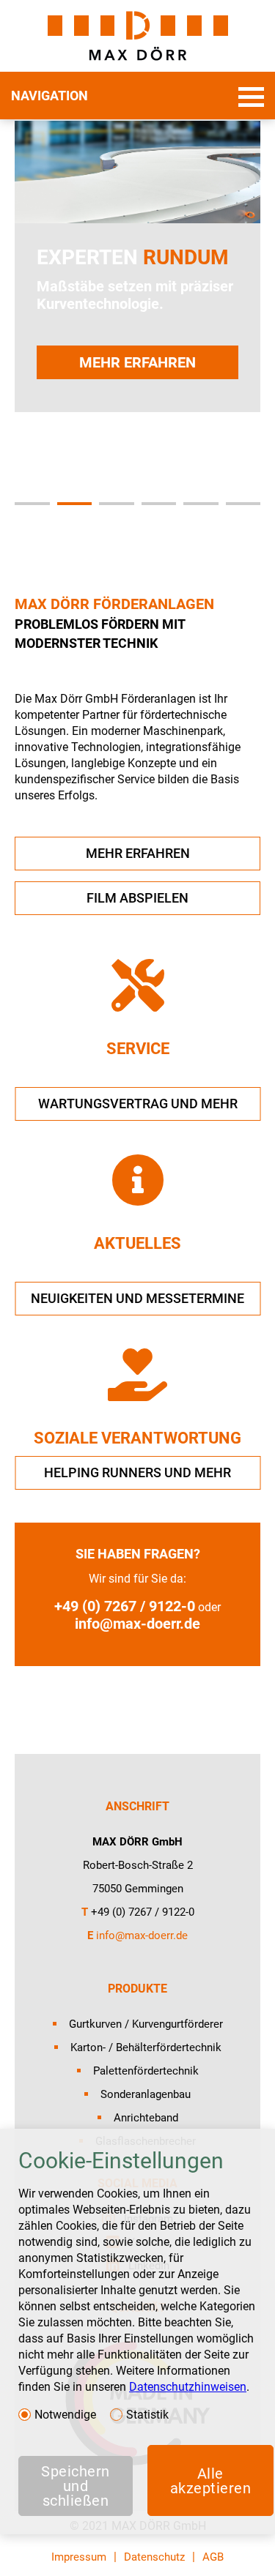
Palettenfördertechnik (146, 2071)
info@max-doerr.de (137, 1624)
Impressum (79, 2557)
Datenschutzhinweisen (188, 2387)
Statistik (147, 2415)
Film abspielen (137, 898)
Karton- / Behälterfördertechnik (146, 2047)
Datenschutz (154, 2557)
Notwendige (65, 2415)
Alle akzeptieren (211, 2481)
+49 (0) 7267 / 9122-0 (125, 1606)
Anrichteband (146, 2118)
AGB (213, 2557)
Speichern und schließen (76, 2486)
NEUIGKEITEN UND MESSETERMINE (137, 1298)
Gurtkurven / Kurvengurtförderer (146, 2024)
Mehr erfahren (137, 362)
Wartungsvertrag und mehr (138, 1104)
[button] (32, 504)
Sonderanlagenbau (146, 2094)
